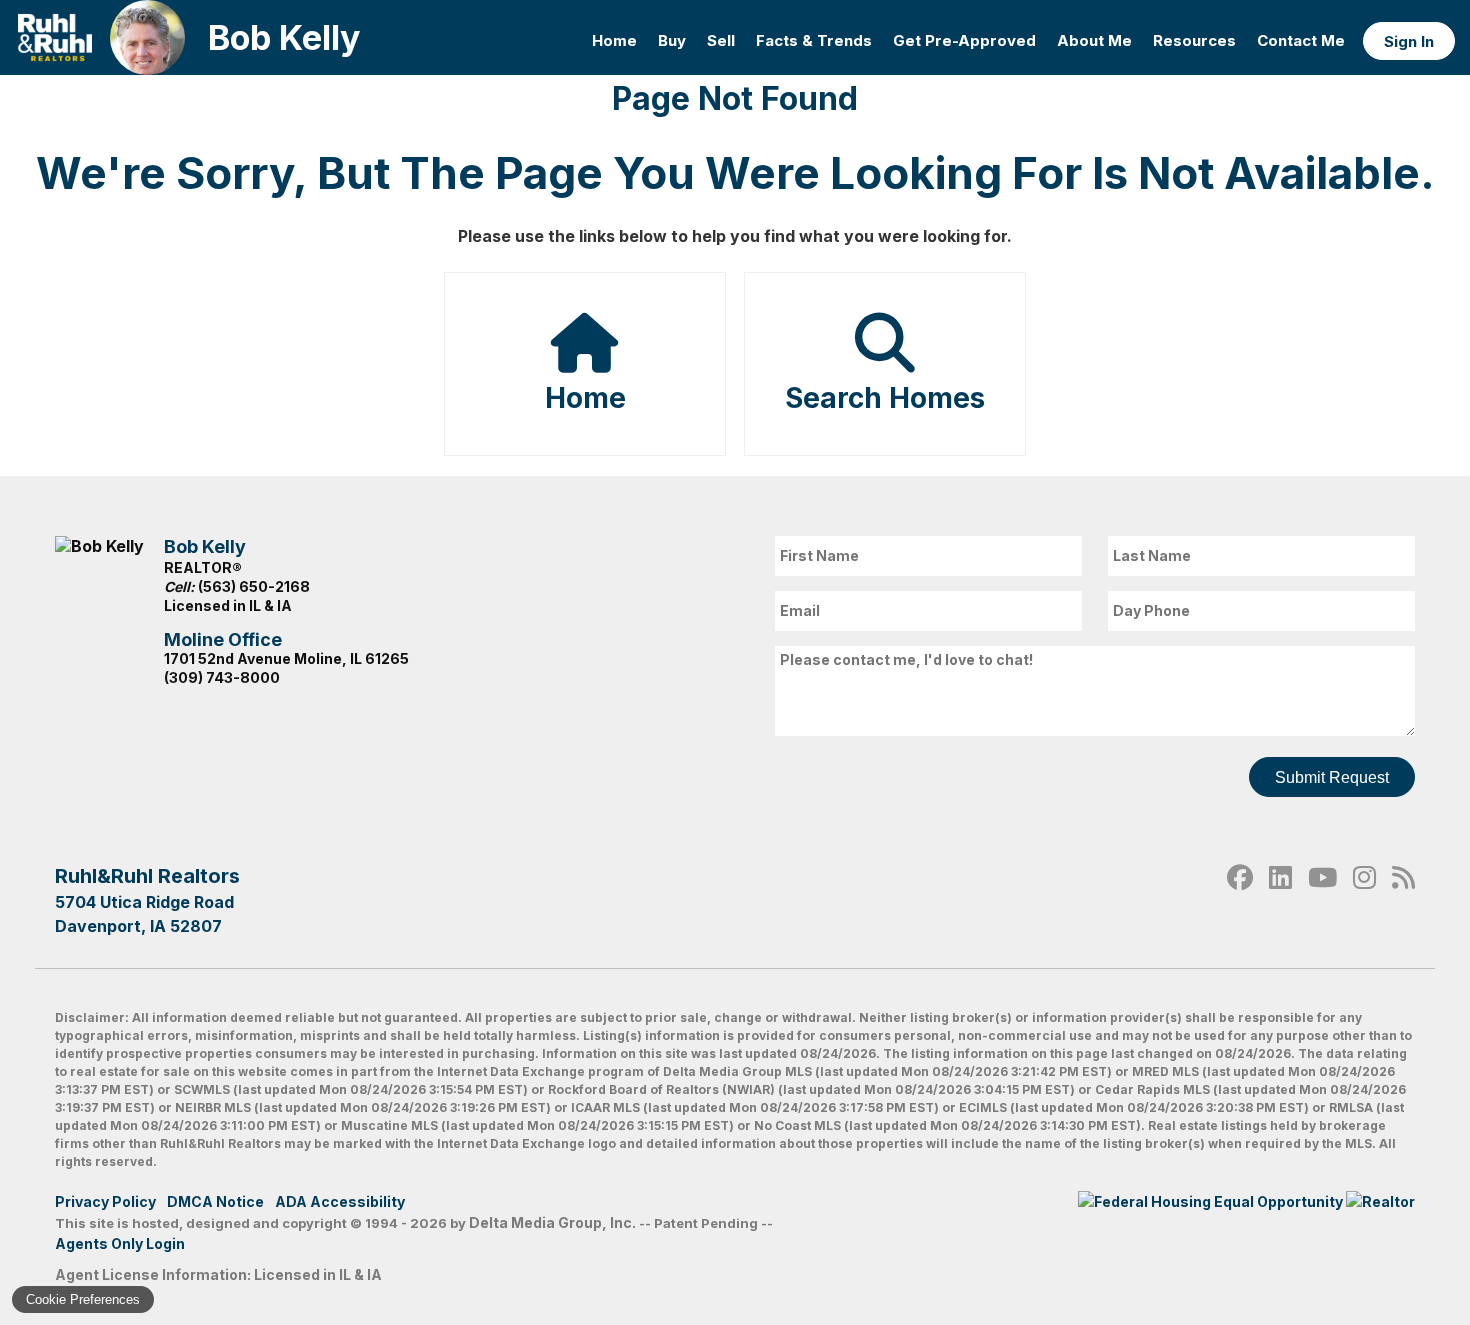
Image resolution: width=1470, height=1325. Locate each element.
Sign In (1409, 41)
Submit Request (1332, 777)
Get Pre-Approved (964, 40)
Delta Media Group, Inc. (552, 1222)
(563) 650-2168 (254, 586)
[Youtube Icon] (1322, 900)
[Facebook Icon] (1240, 900)
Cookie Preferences (83, 1299)
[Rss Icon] (1403, 900)
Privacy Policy (105, 1201)
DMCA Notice (215, 1201)
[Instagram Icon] (1364, 900)
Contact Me (1301, 40)
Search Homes (885, 398)
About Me (1094, 40)
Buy (672, 40)
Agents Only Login (121, 1243)
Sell (721, 40)
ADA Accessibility (340, 1201)
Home (614, 40)
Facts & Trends (814, 40)
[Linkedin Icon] (1280, 900)
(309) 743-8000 (222, 677)
